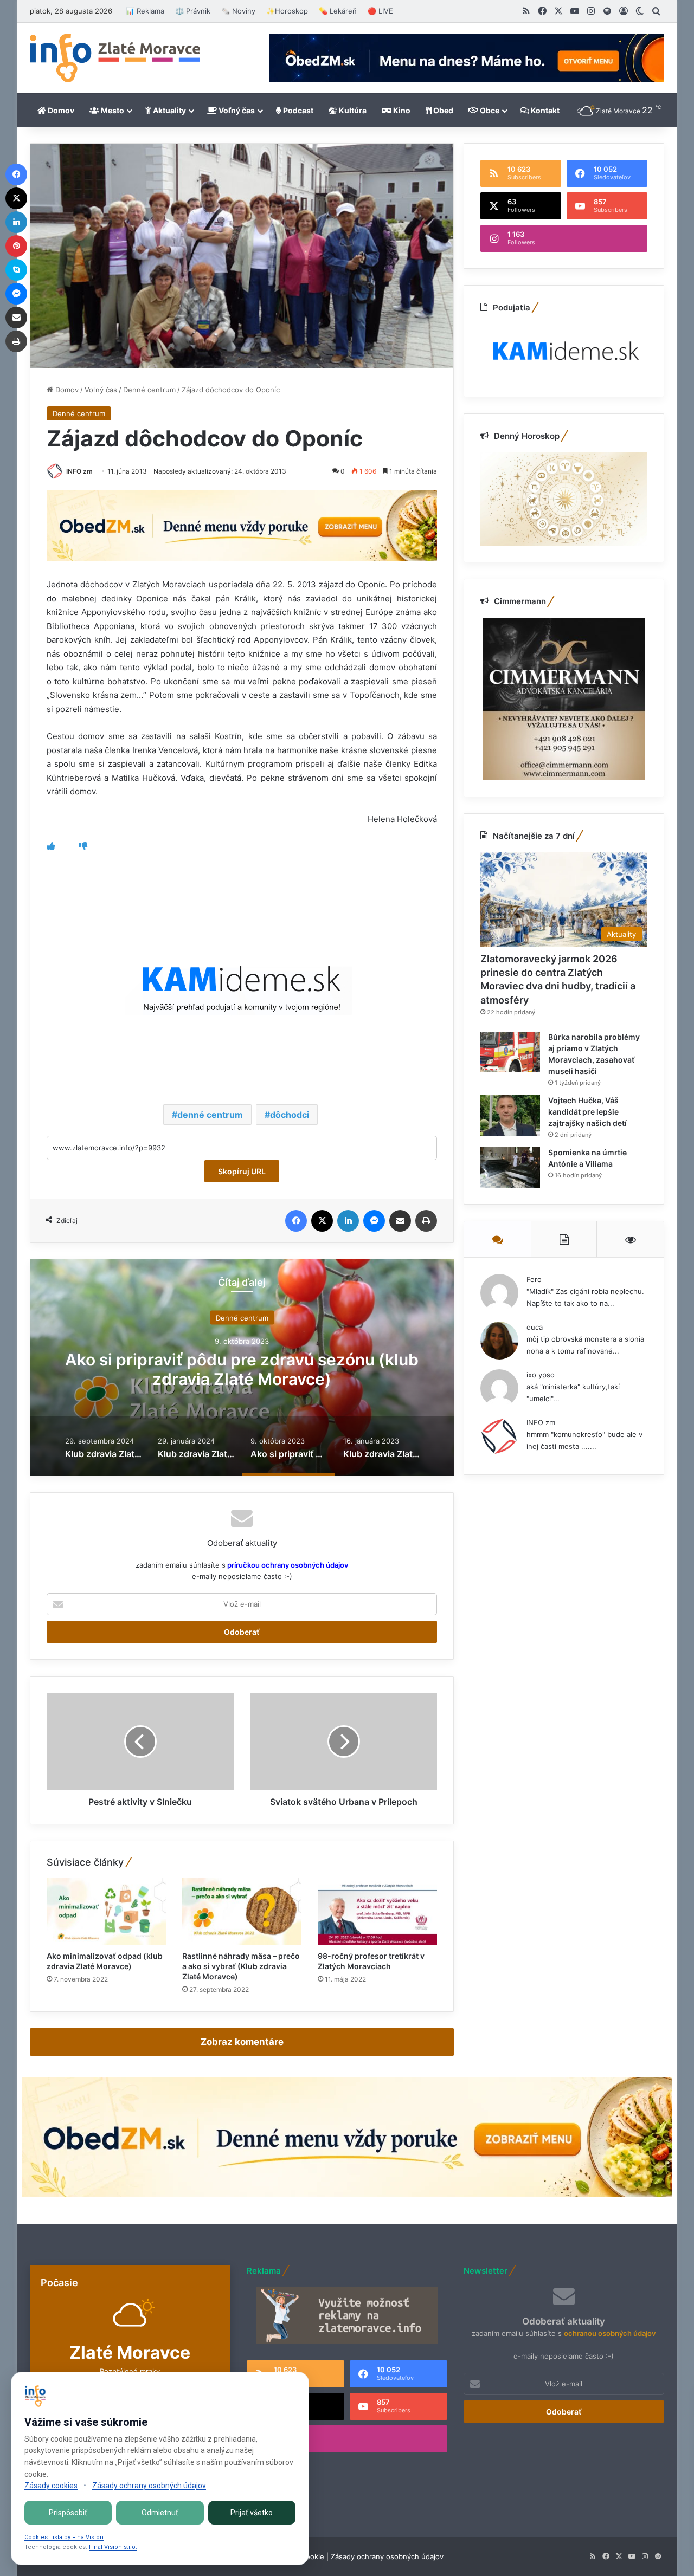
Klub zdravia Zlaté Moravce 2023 (242, 1369)
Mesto (112, 110)
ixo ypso (541, 1375)
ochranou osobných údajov (610, 2333)
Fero (534, 1279)
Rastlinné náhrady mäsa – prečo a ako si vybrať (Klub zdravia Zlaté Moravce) (241, 1966)
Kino (401, 110)
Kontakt (544, 110)
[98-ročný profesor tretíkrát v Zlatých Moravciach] (377, 1912)
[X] (322, 1221)
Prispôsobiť (68, 2513)
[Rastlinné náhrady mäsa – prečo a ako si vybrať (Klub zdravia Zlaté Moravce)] (242, 1912)
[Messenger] (374, 1221)
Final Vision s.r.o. (113, 2547)
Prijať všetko (252, 2513)
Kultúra (352, 110)
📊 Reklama (145, 11)
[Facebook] (296, 1221)
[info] (115, 58)
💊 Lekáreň (338, 11)
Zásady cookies (51, 2486)
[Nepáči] (83, 846)
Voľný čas (236, 110)
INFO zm (79, 471)
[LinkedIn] (348, 1221)
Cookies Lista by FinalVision (64, 2537)
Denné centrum (149, 390)
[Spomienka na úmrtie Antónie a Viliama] (510, 1167)
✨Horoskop (287, 11)
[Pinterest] (16, 246)
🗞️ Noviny (238, 11)
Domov (60, 110)
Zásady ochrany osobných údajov (387, 2556)
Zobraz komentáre (242, 2042)
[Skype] (16, 270)
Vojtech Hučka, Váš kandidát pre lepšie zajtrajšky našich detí (587, 1112)
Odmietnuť (160, 2513)
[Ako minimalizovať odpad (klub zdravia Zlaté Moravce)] (106, 1912)
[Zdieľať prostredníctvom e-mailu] (400, 1221)
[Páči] (51, 846)
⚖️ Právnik (193, 11)
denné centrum (210, 1115)
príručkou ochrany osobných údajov (287, 1565)
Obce (489, 110)
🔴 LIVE (380, 11)
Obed (442, 110)
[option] (242, 1368)
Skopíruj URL (242, 1171)
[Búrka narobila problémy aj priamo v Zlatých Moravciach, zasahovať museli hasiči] (510, 1052)
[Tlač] (426, 1221)
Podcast (297, 110)
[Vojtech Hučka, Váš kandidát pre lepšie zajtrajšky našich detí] (510, 1115)
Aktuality (169, 110)
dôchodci (290, 1115)
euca (535, 1327)
